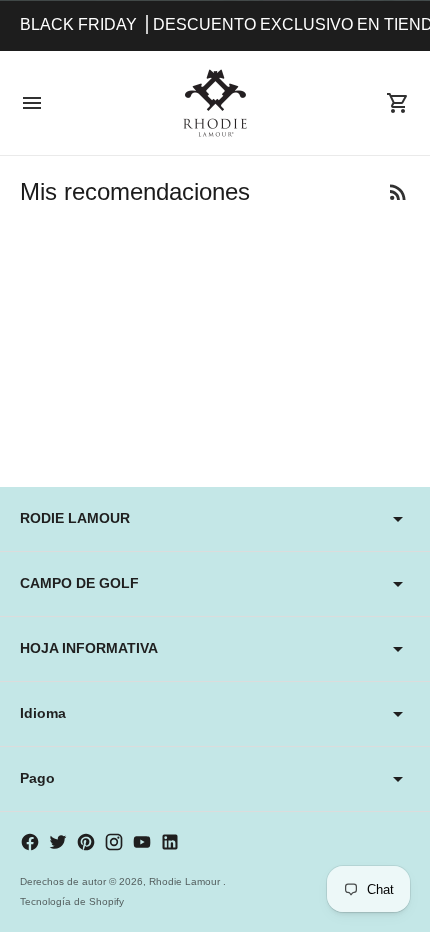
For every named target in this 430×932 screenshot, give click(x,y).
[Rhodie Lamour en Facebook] (30, 842)
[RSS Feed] (398, 192)
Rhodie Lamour (186, 881)
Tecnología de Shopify (72, 901)
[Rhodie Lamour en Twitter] (58, 842)
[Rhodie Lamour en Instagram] (114, 842)
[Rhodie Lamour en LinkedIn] (170, 842)
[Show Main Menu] (32, 103)
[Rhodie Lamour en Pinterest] (86, 842)
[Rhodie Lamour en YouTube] (142, 842)
